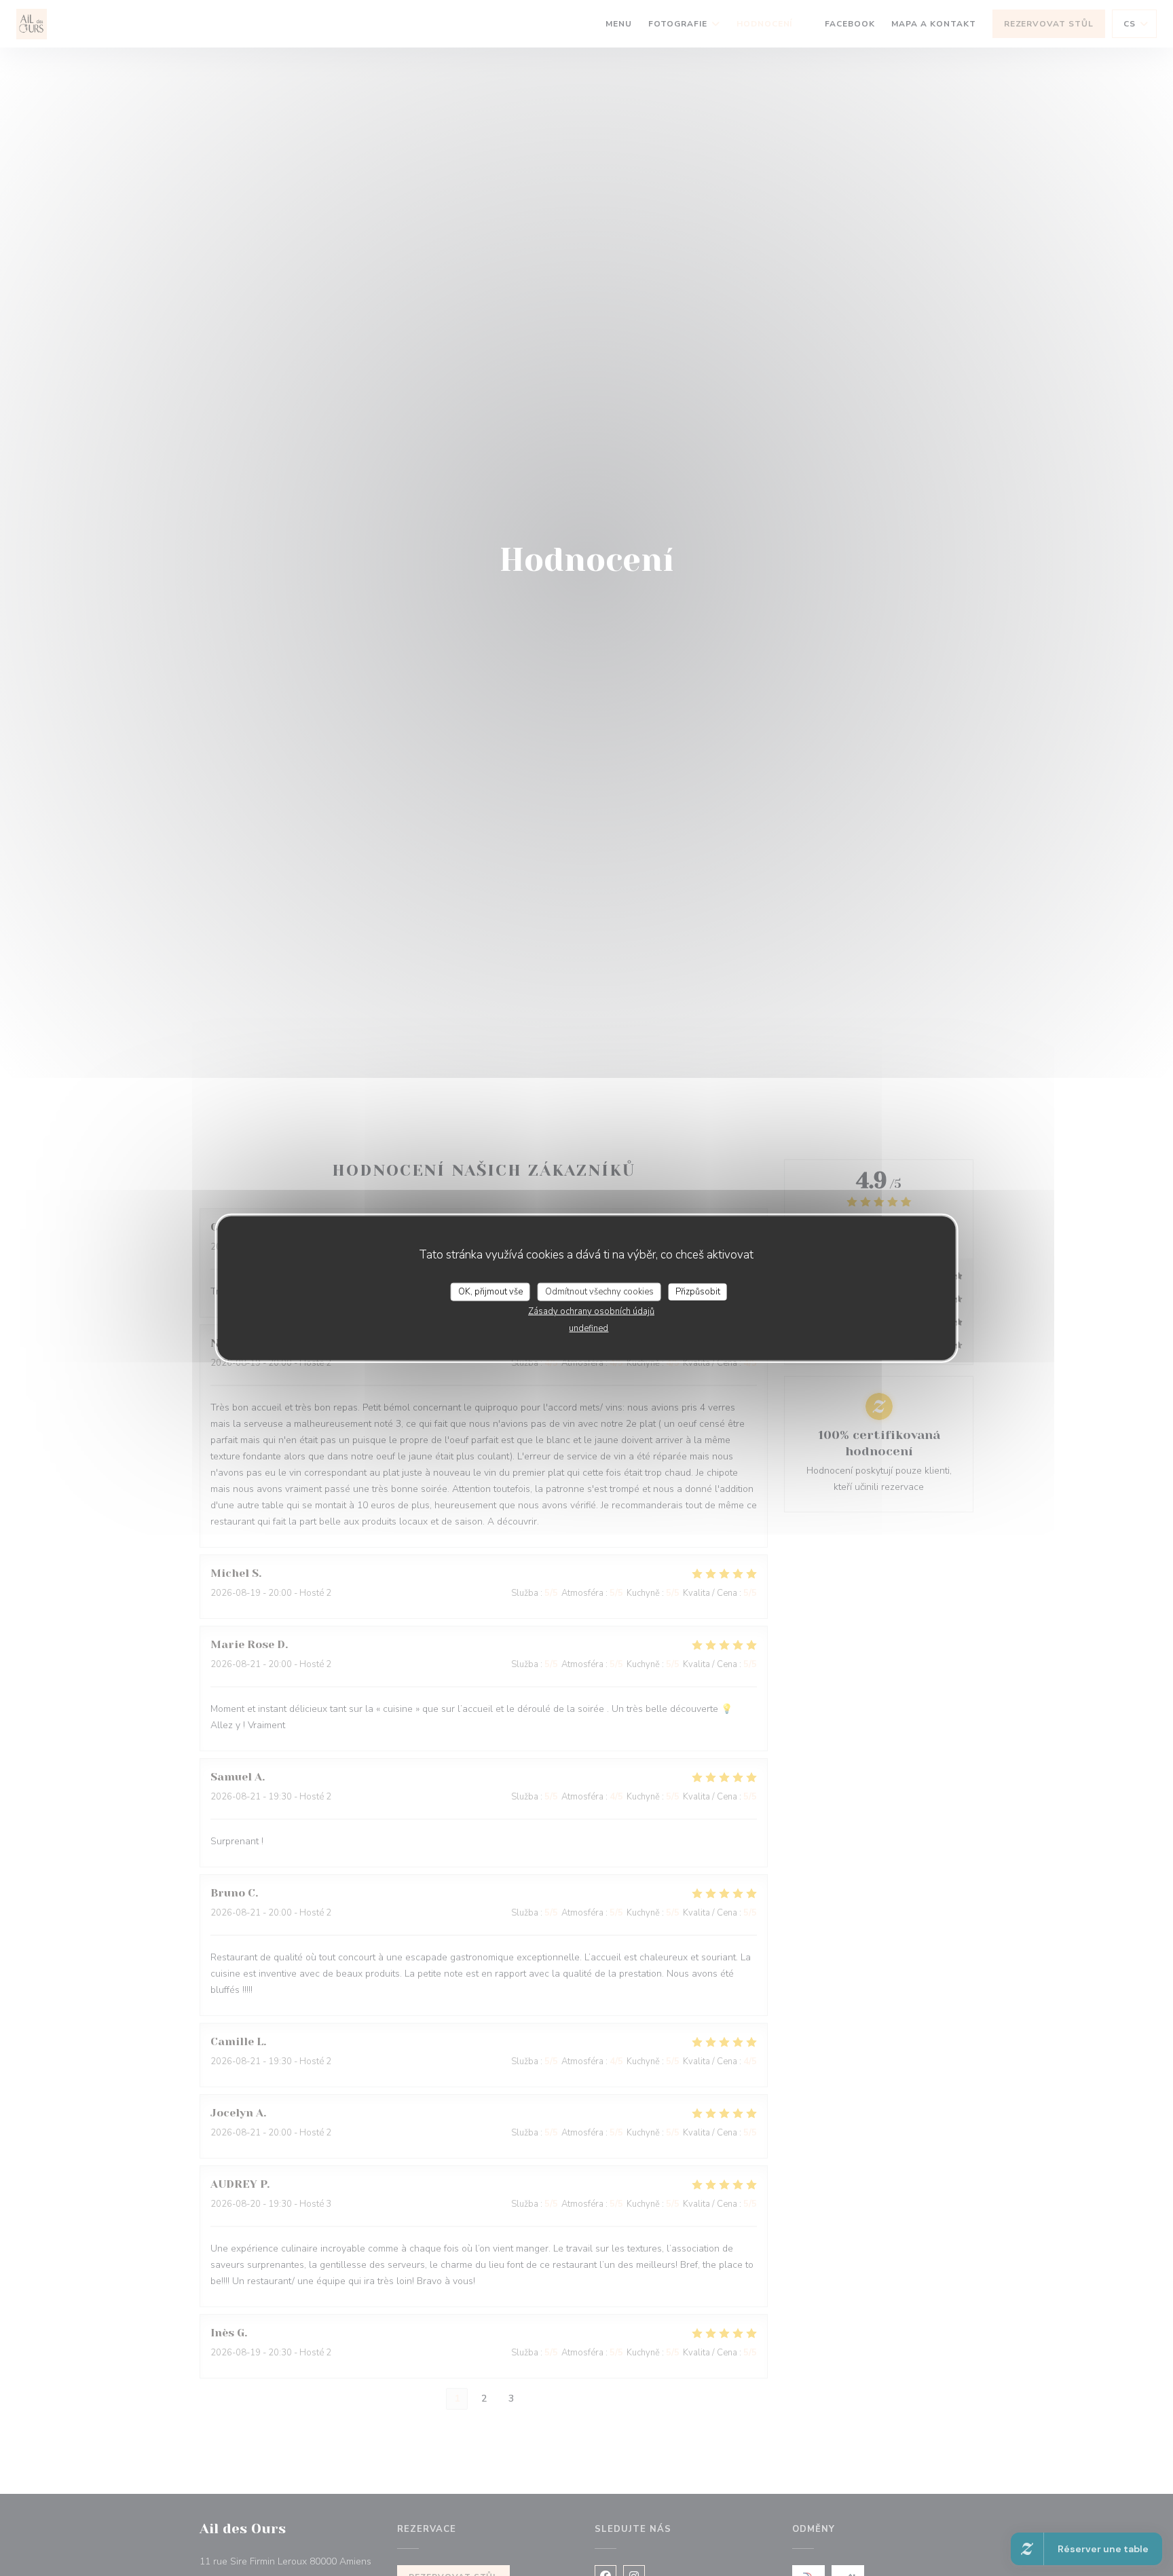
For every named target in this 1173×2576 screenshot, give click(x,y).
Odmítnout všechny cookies (599, 1291)
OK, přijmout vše (490, 1291)
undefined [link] (589, 1328)
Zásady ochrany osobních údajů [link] (591, 1311)
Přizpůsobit (698, 1291)
